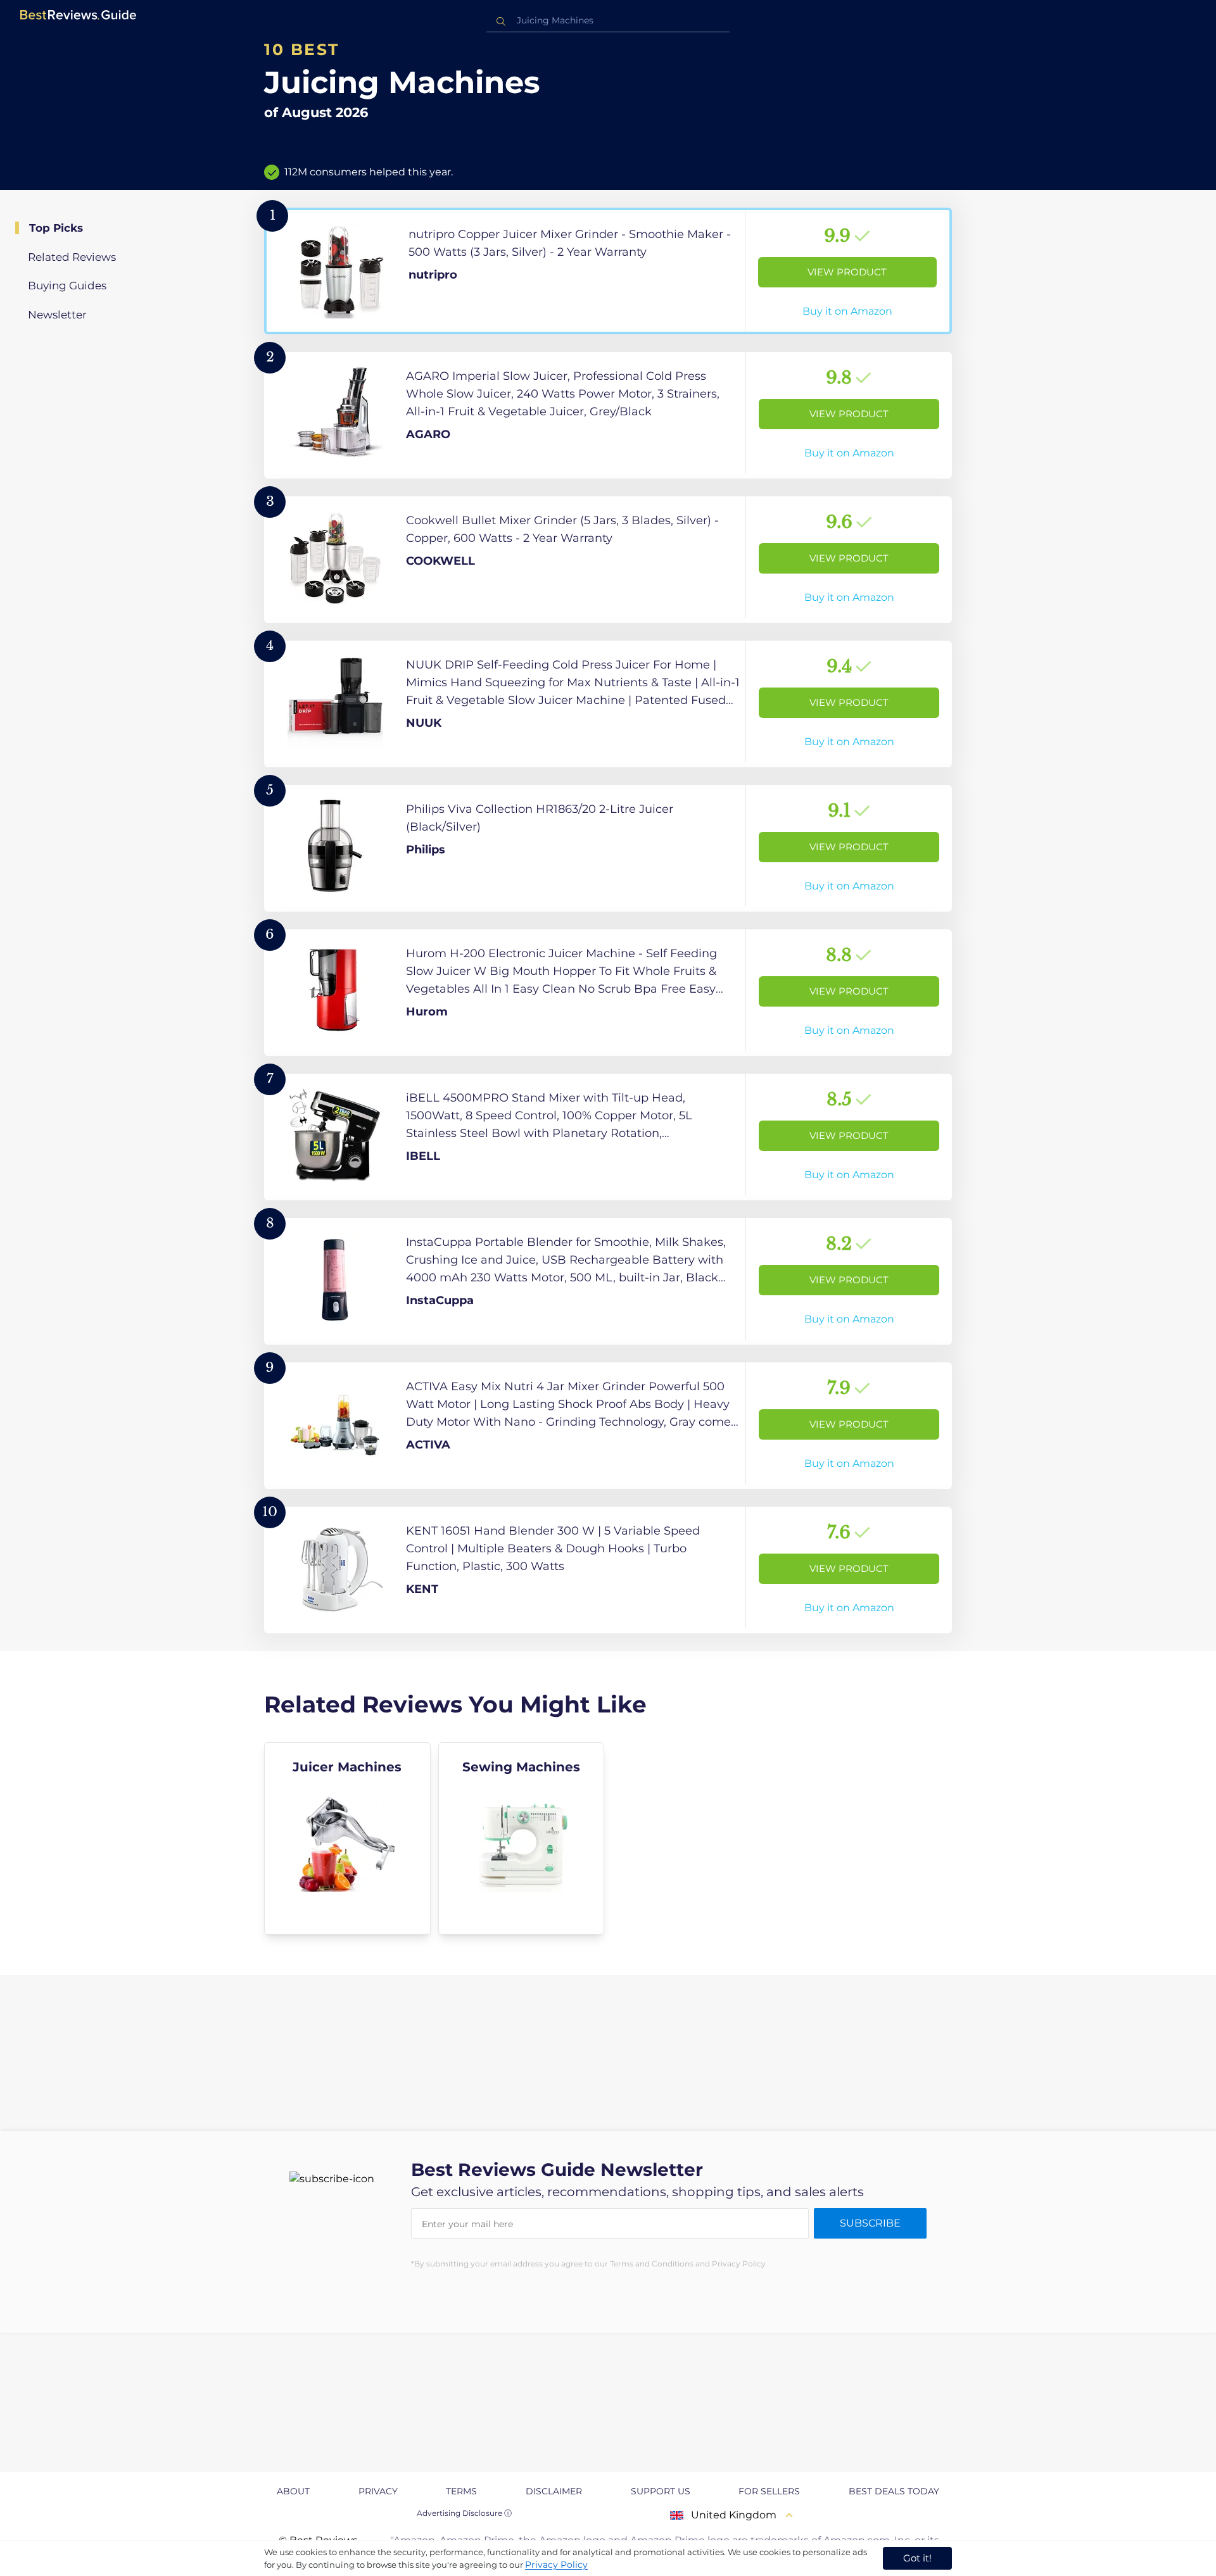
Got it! (917, 2558)
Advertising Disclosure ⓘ (464, 2513)
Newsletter (57, 315)
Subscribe (870, 2223)
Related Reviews (72, 257)
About (293, 2491)
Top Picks (56, 228)
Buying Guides (67, 286)
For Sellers (769, 2491)
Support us (661, 2491)
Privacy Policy (556, 2565)
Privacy (378, 2491)
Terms (461, 2491)
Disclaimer (554, 2491)
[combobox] (608, 21)
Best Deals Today (894, 2491)
